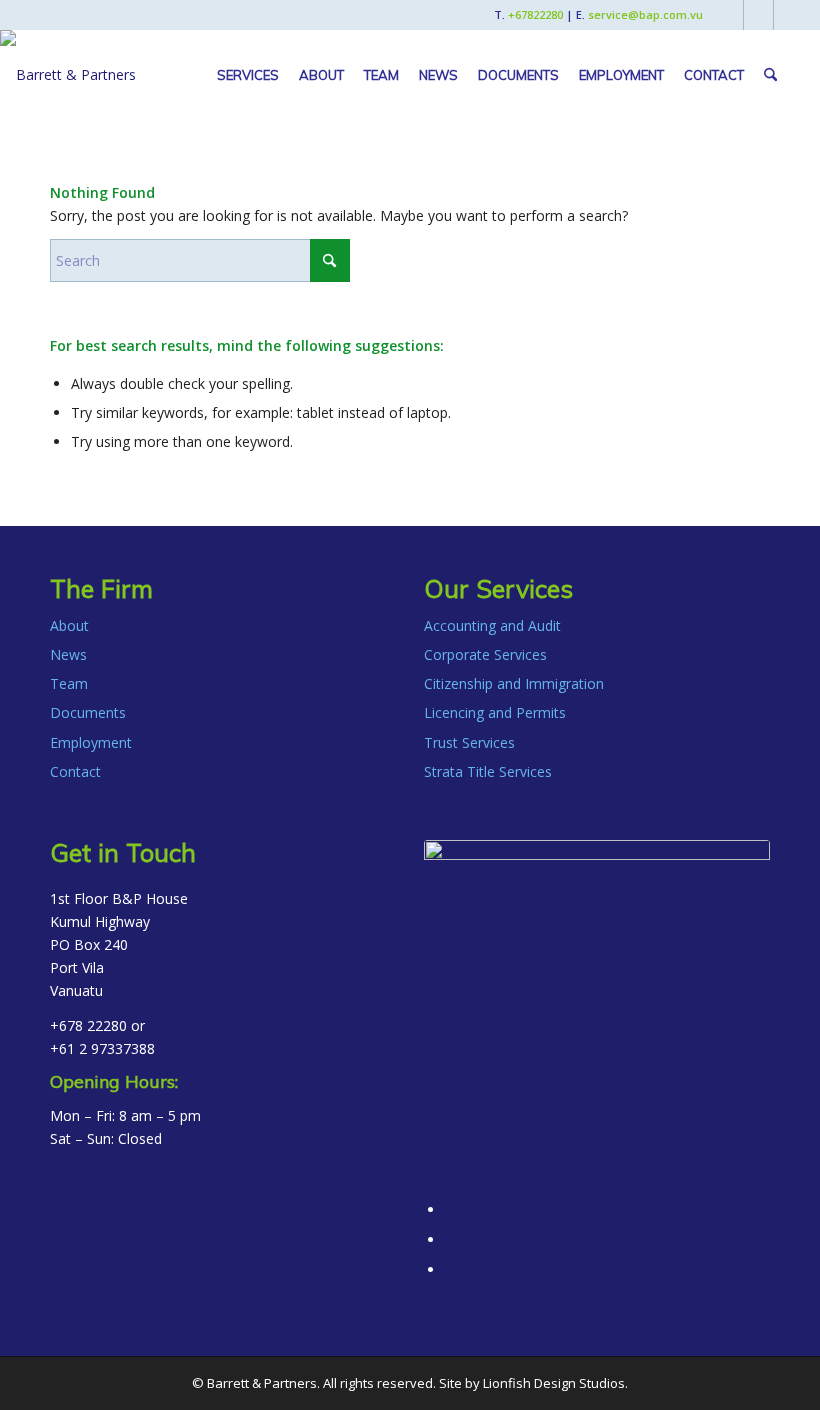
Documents (88, 712)
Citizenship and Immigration (514, 683)
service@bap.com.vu (645, 14)
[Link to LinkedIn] (758, 15)
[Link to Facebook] (728, 15)
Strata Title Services (488, 771)
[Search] (770, 75)
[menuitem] (248, 75)
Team (69, 683)
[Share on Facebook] (450, 1209)
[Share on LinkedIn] (450, 1239)
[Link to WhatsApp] (789, 15)
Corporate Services (485, 654)
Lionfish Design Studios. (555, 1383)
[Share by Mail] (450, 1269)
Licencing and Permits (495, 712)
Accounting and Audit (492, 625)
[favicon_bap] (597, 1013)
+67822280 (535, 14)
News (68, 654)
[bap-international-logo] (68, 75)
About (69, 625)
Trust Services (469, 742)
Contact (75, 771)
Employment (91, 742)
